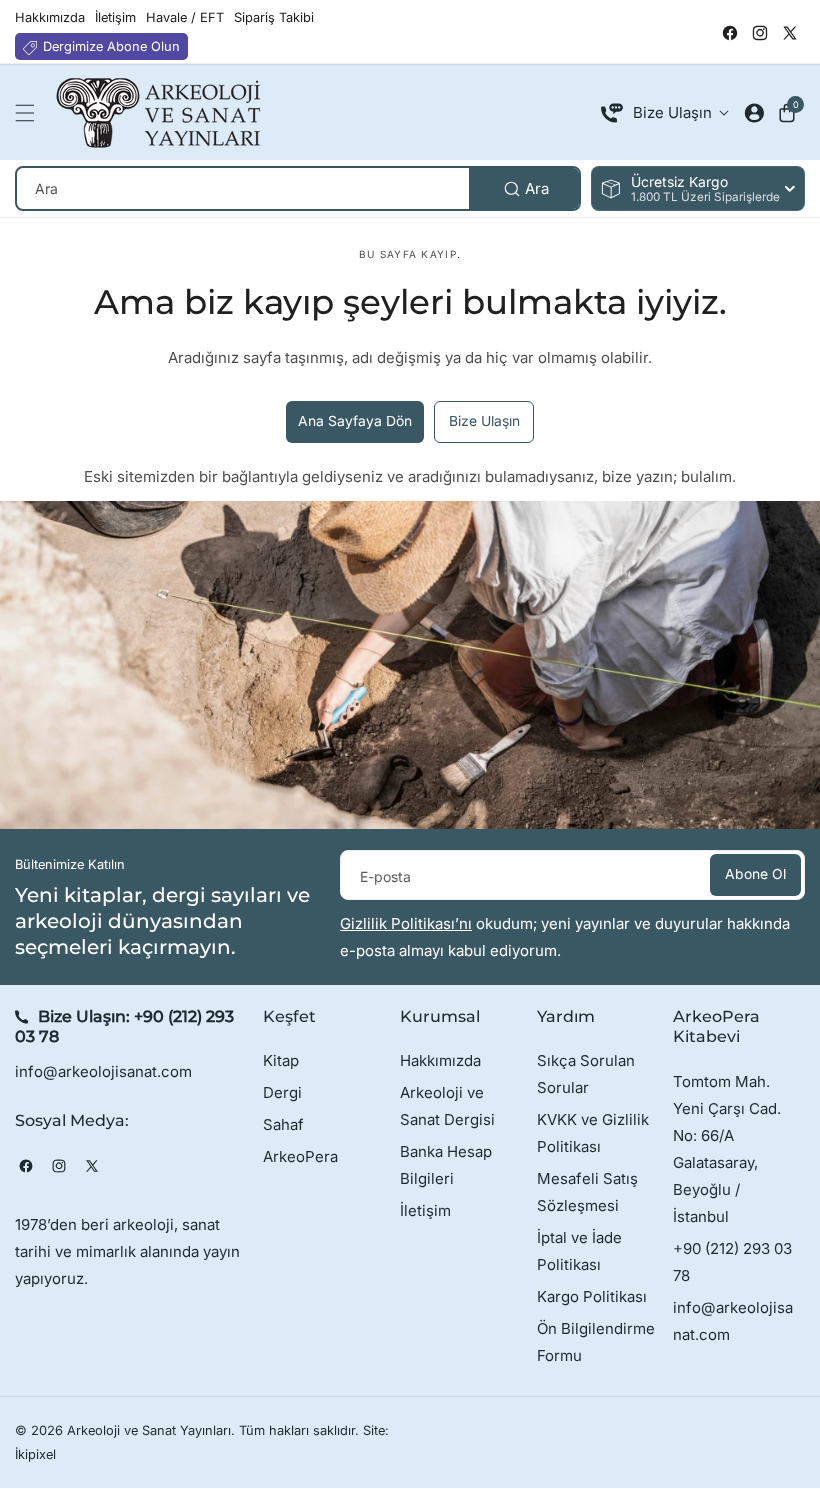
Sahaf (283, 1124)
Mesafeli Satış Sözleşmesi (587, 1192)
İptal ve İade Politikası (579, 1251)
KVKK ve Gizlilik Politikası (593, 1133)
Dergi (282, 1092)
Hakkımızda (440, 1060)
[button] (30, 113)
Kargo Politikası (592, 1296)
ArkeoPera (300, 1156)
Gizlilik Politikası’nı (406, 923)
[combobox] (298, 188)
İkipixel (35, 1454)
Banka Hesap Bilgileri (446, 1165)
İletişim (425, 1210)
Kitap (281, 1060)
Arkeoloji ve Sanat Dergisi (447, 1106)
